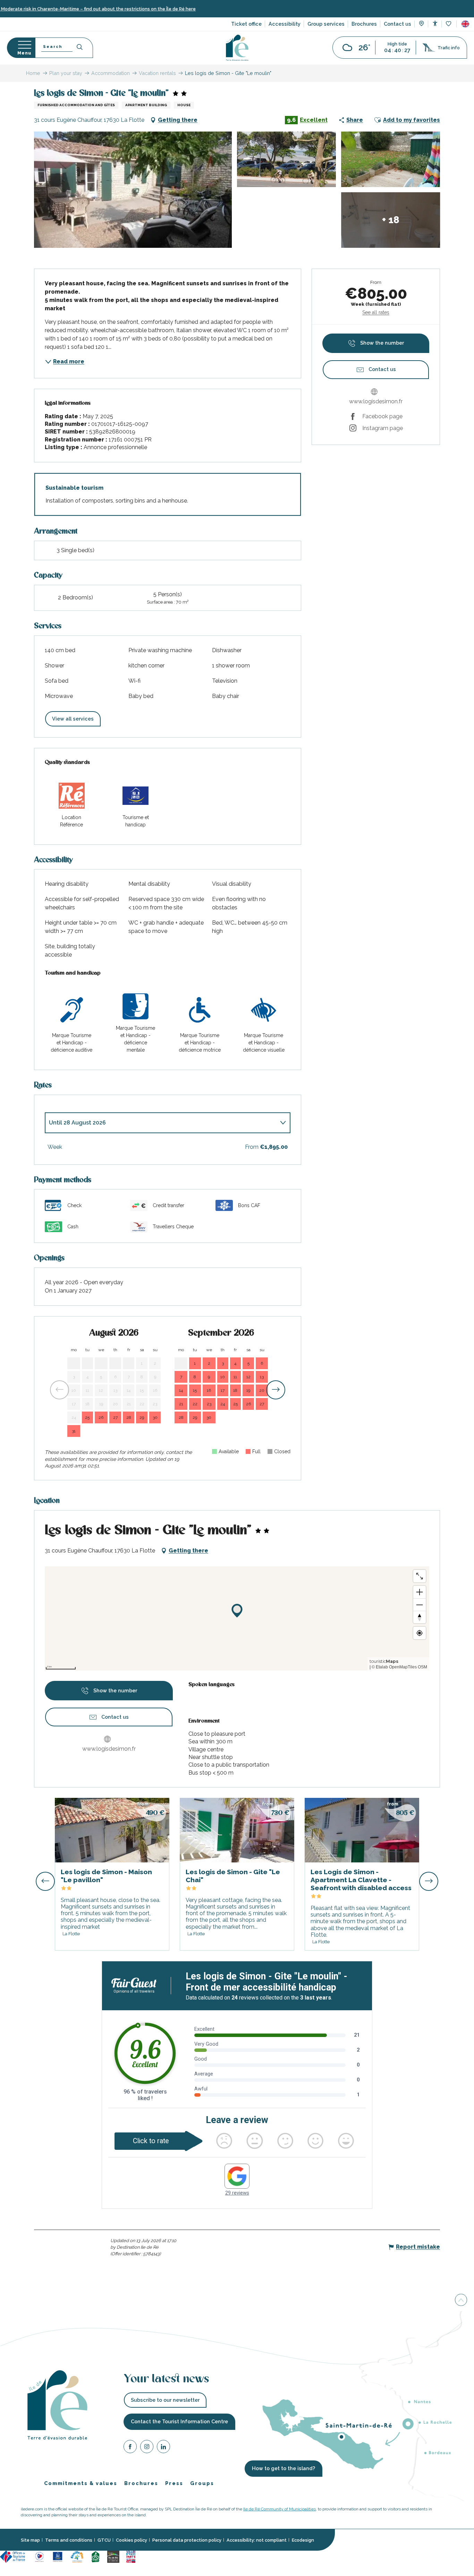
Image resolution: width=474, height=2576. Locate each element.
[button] (465, 24)
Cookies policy (132, 2540)
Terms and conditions (69, 2540)
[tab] (161, 1123)
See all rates (376, 312)
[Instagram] (147, 2448)
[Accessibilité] (435, 23)
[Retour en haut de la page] (461, 2299)
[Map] (421, 24)
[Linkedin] (163, 2448)
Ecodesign (303, 2540)
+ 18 (391, 220)
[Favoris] (449, 24)
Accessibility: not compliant (257, 2540)
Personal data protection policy (187, 2540)
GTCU (104, 2540)
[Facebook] (130, 2448)
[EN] (465, 24)
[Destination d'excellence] (39, 2556)
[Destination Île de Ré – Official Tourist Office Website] (237, 48)
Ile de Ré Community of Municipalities (280, 2509)
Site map (30, 2540)
